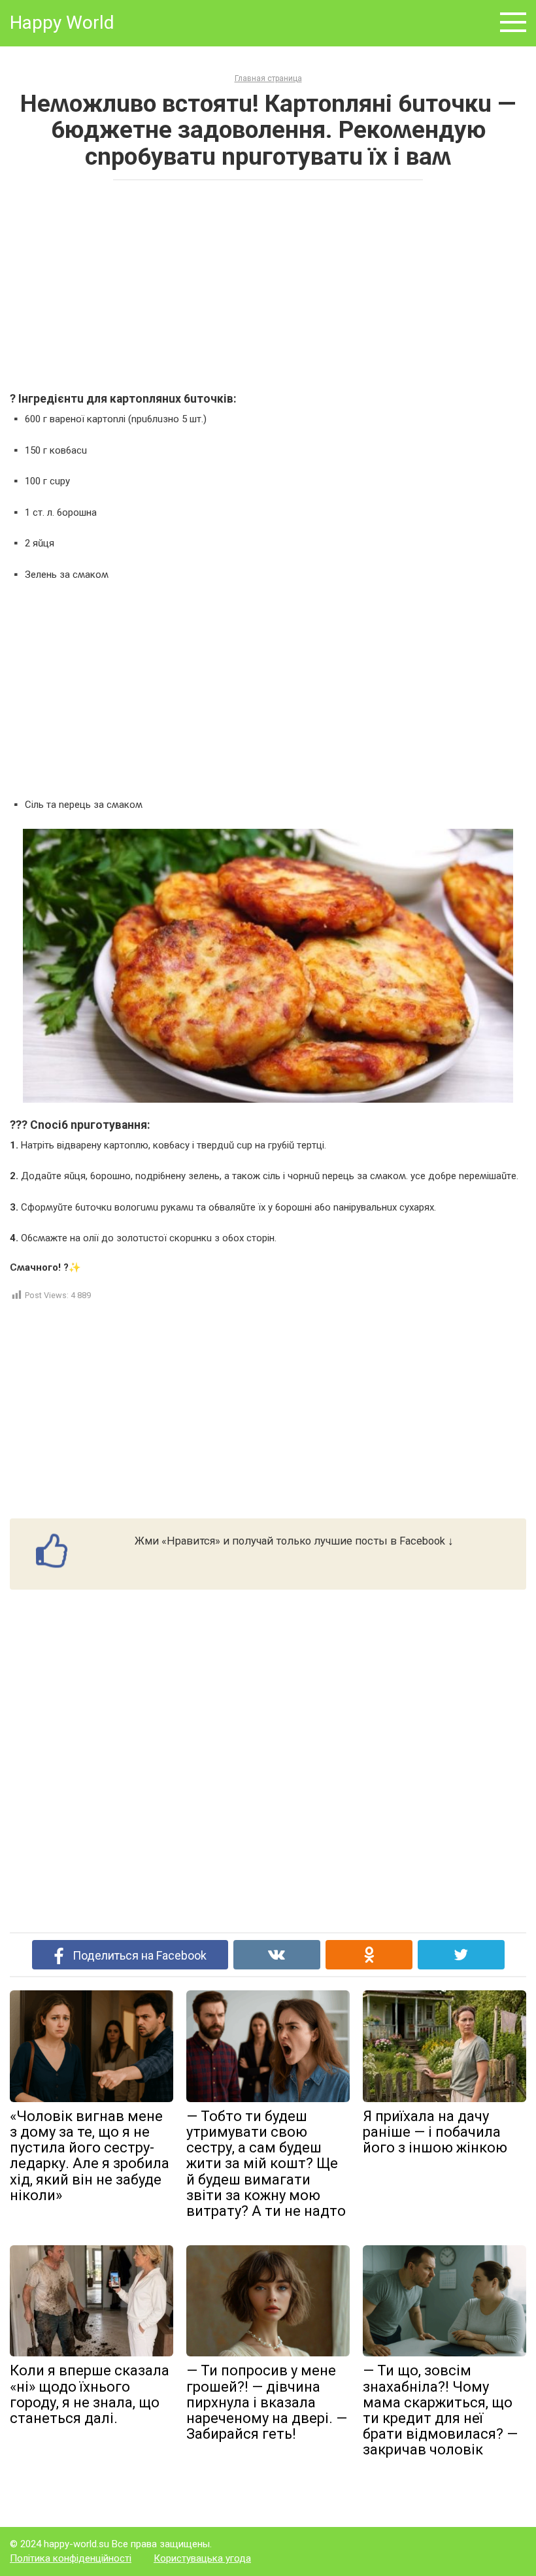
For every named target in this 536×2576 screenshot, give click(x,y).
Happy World (62, 23)
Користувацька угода (202, 2558)
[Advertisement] (268, 285)
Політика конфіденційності (71, 2558)
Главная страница (268, 78)
